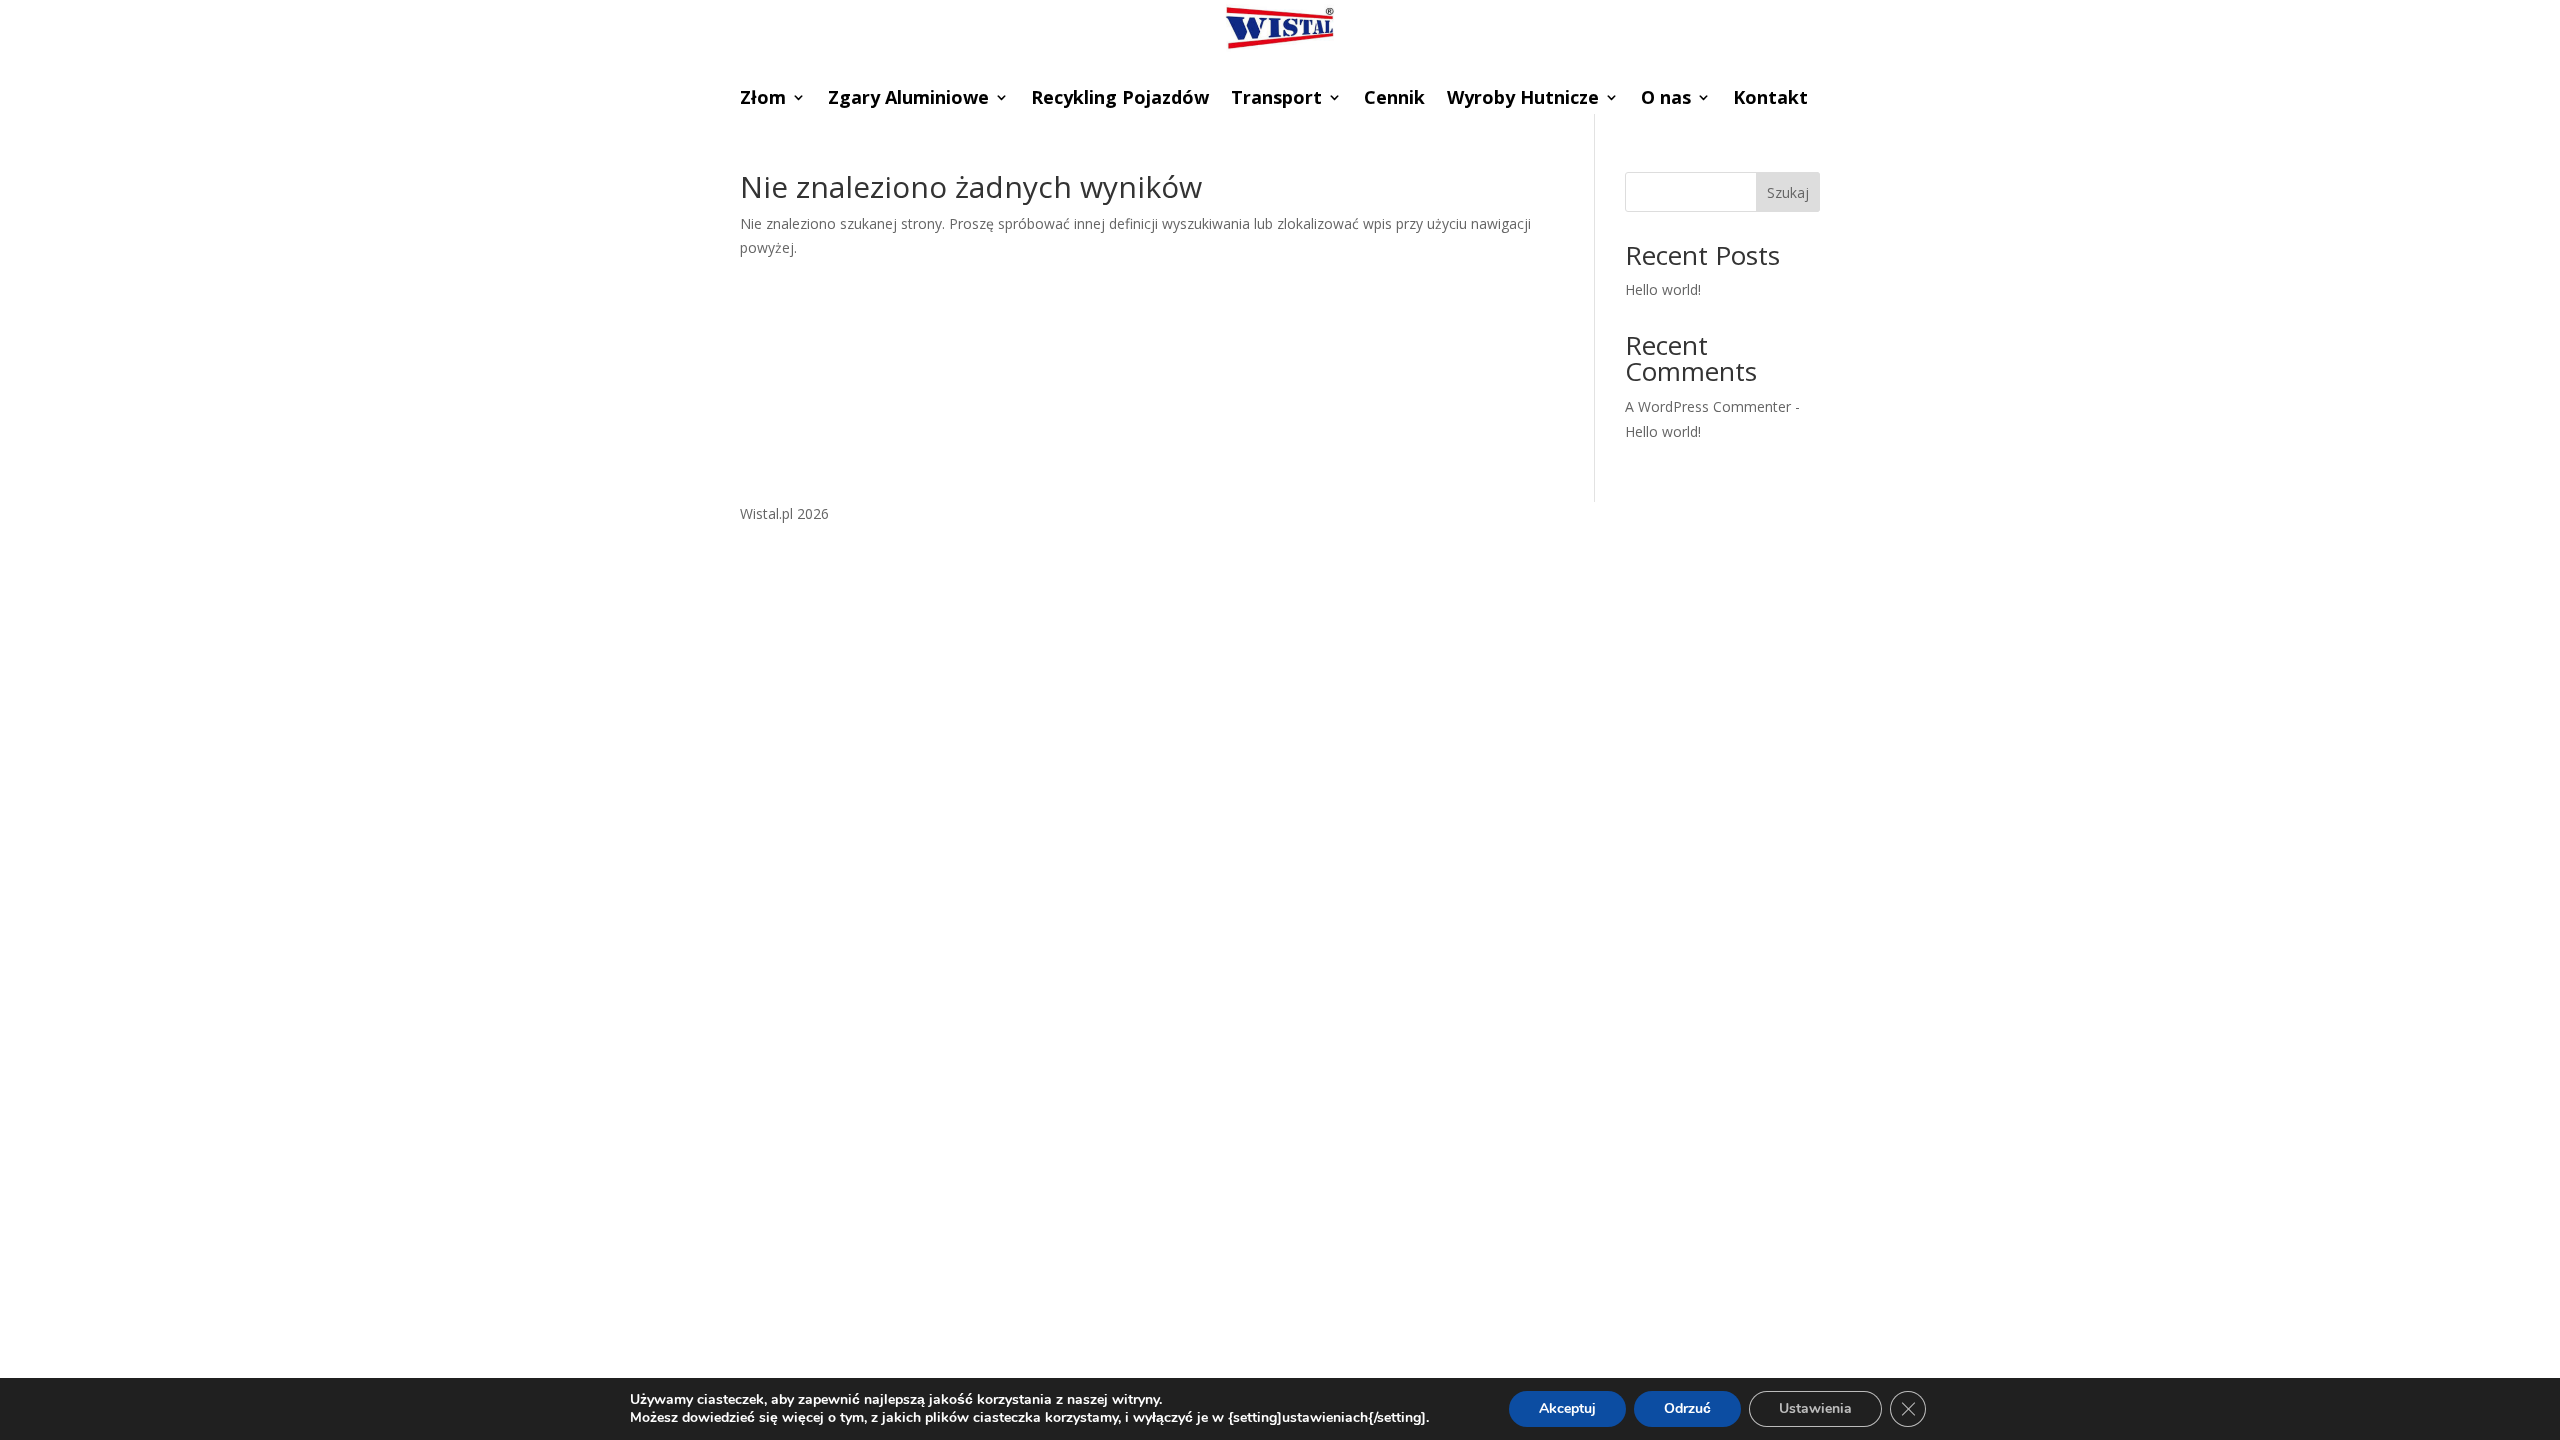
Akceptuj (1567, 1408)
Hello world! (1663, 289)
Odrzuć (1687, 1408)
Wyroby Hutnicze (1523, 99)
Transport (1276, 99)
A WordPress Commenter (1708, 406)
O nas (1666, 99)
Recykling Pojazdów (1120, 99)
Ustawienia (1815, 1408)
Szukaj (1788, 192)
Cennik (1394, 99)
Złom (763, 99)
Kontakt (1770, 99)
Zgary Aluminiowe (908, 99)
